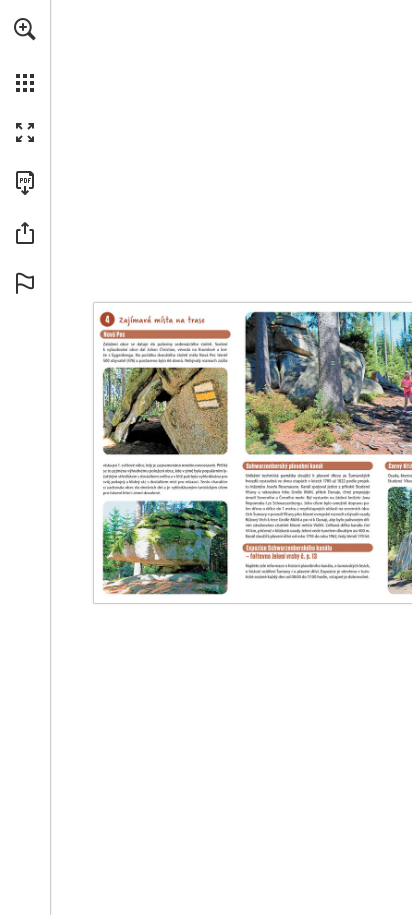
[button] (25, 29)
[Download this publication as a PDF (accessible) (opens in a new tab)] (25, 183)
